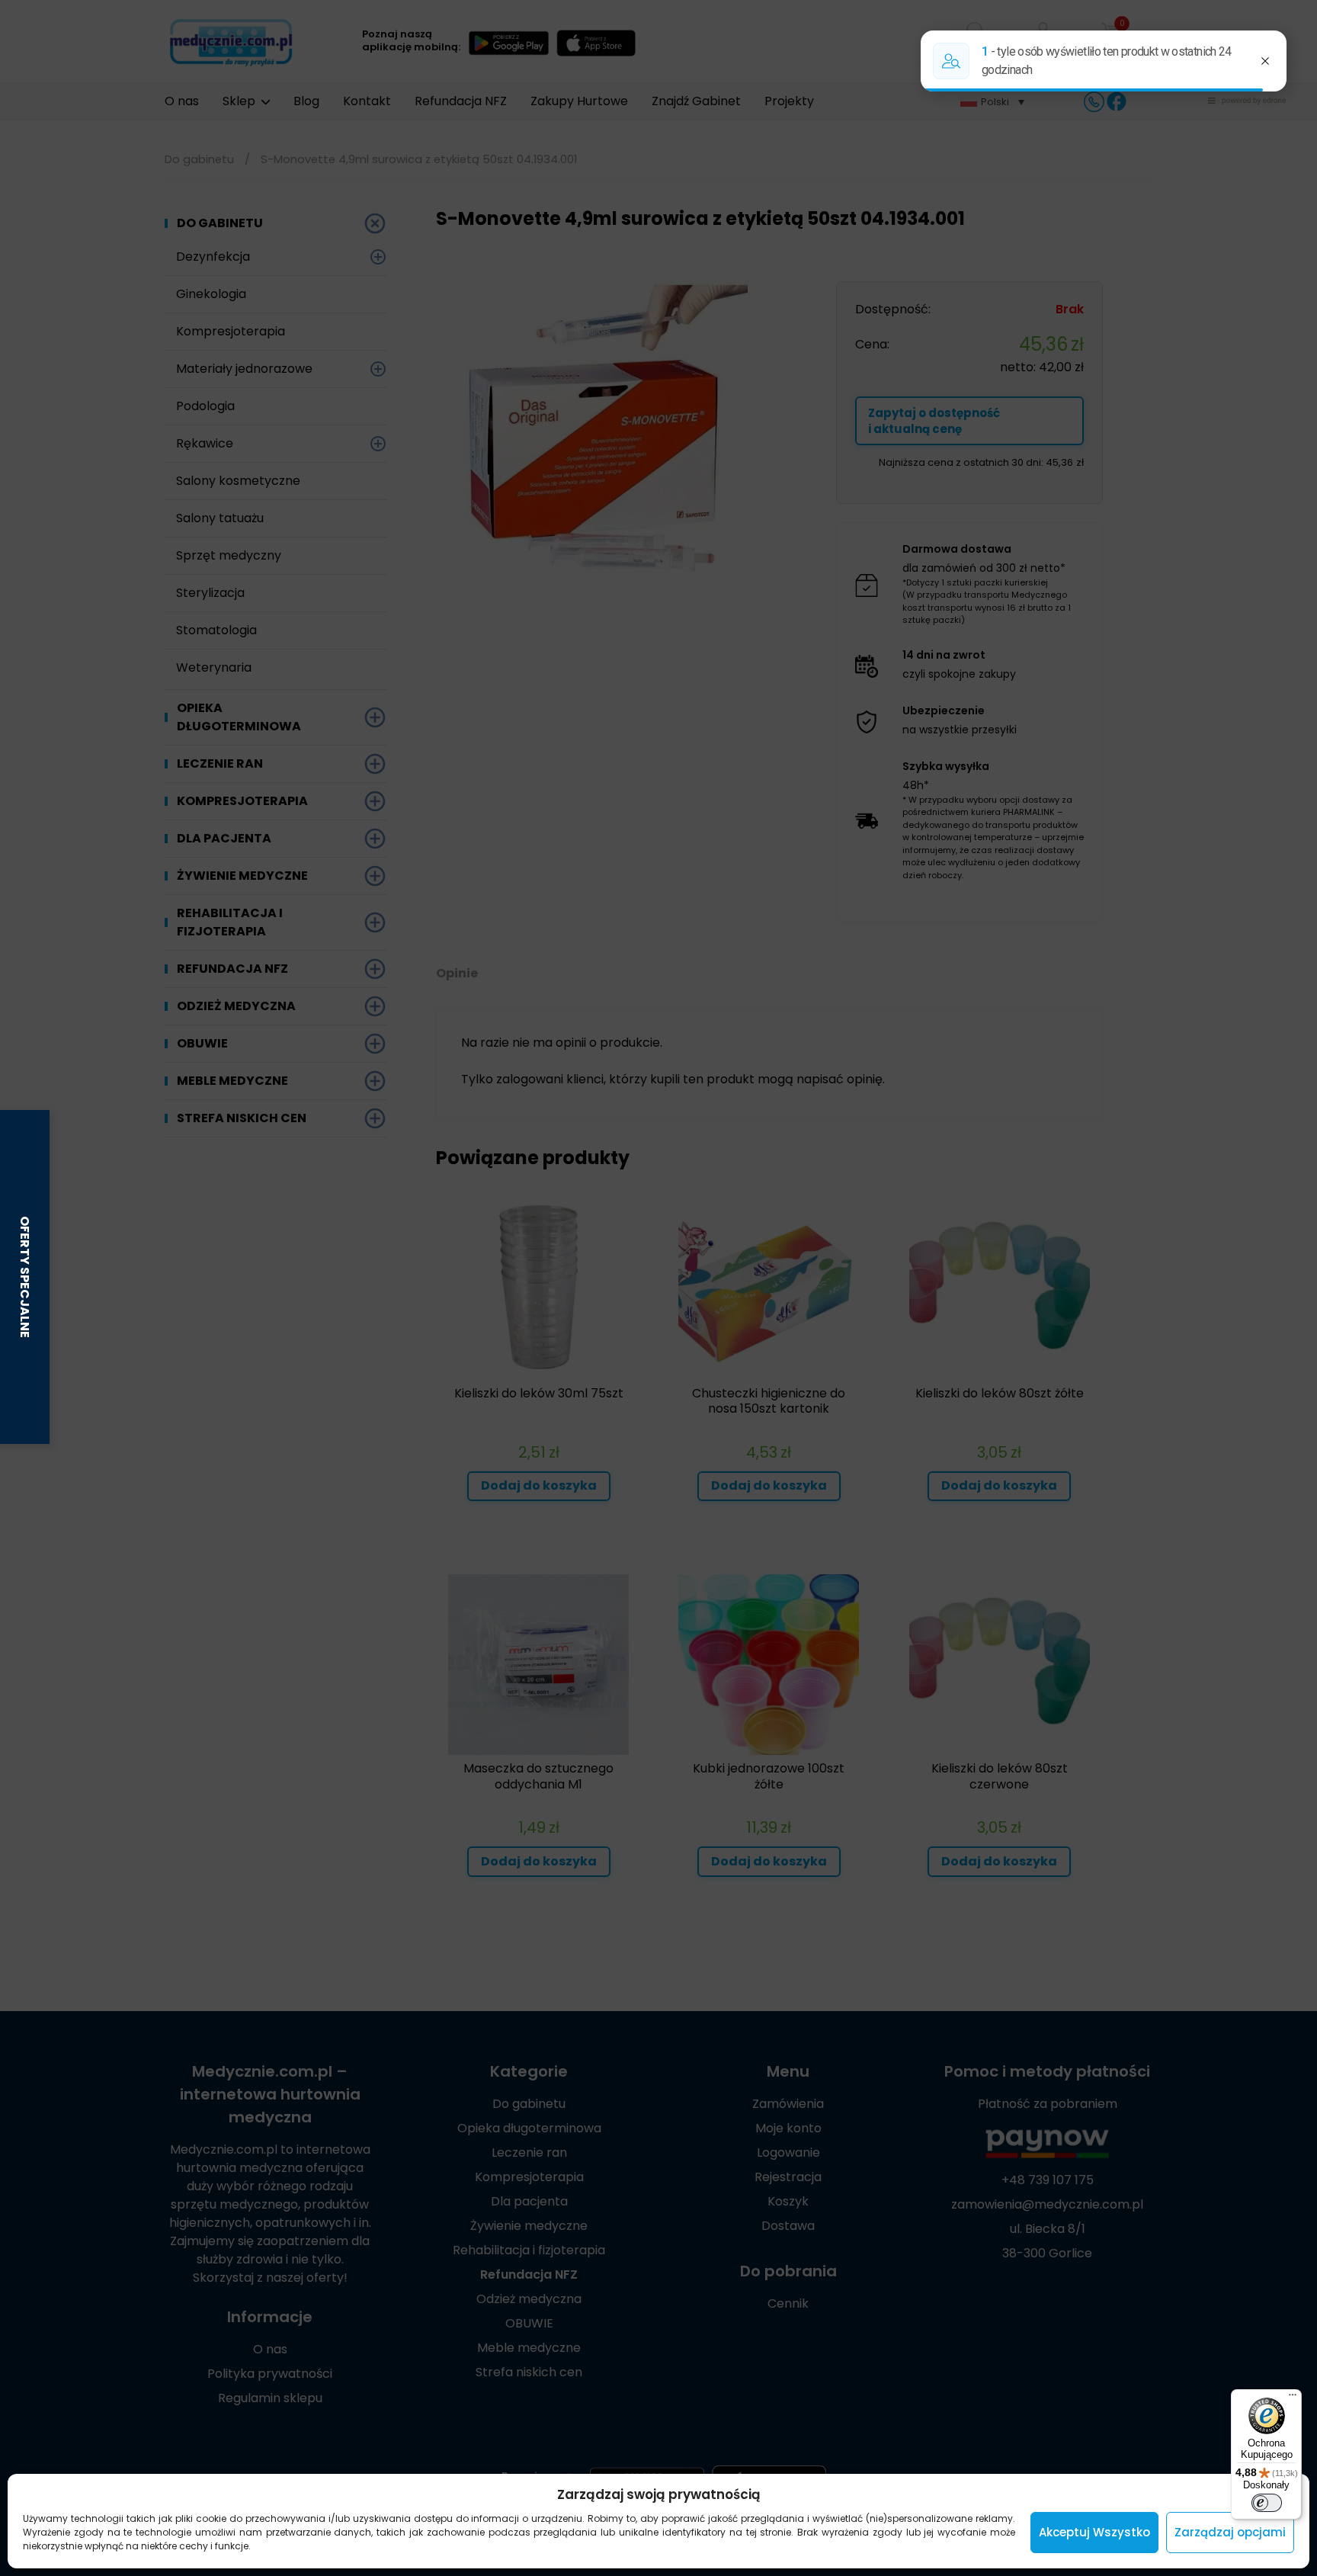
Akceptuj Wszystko (1094, 2532)
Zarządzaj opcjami (1230, 2532)
